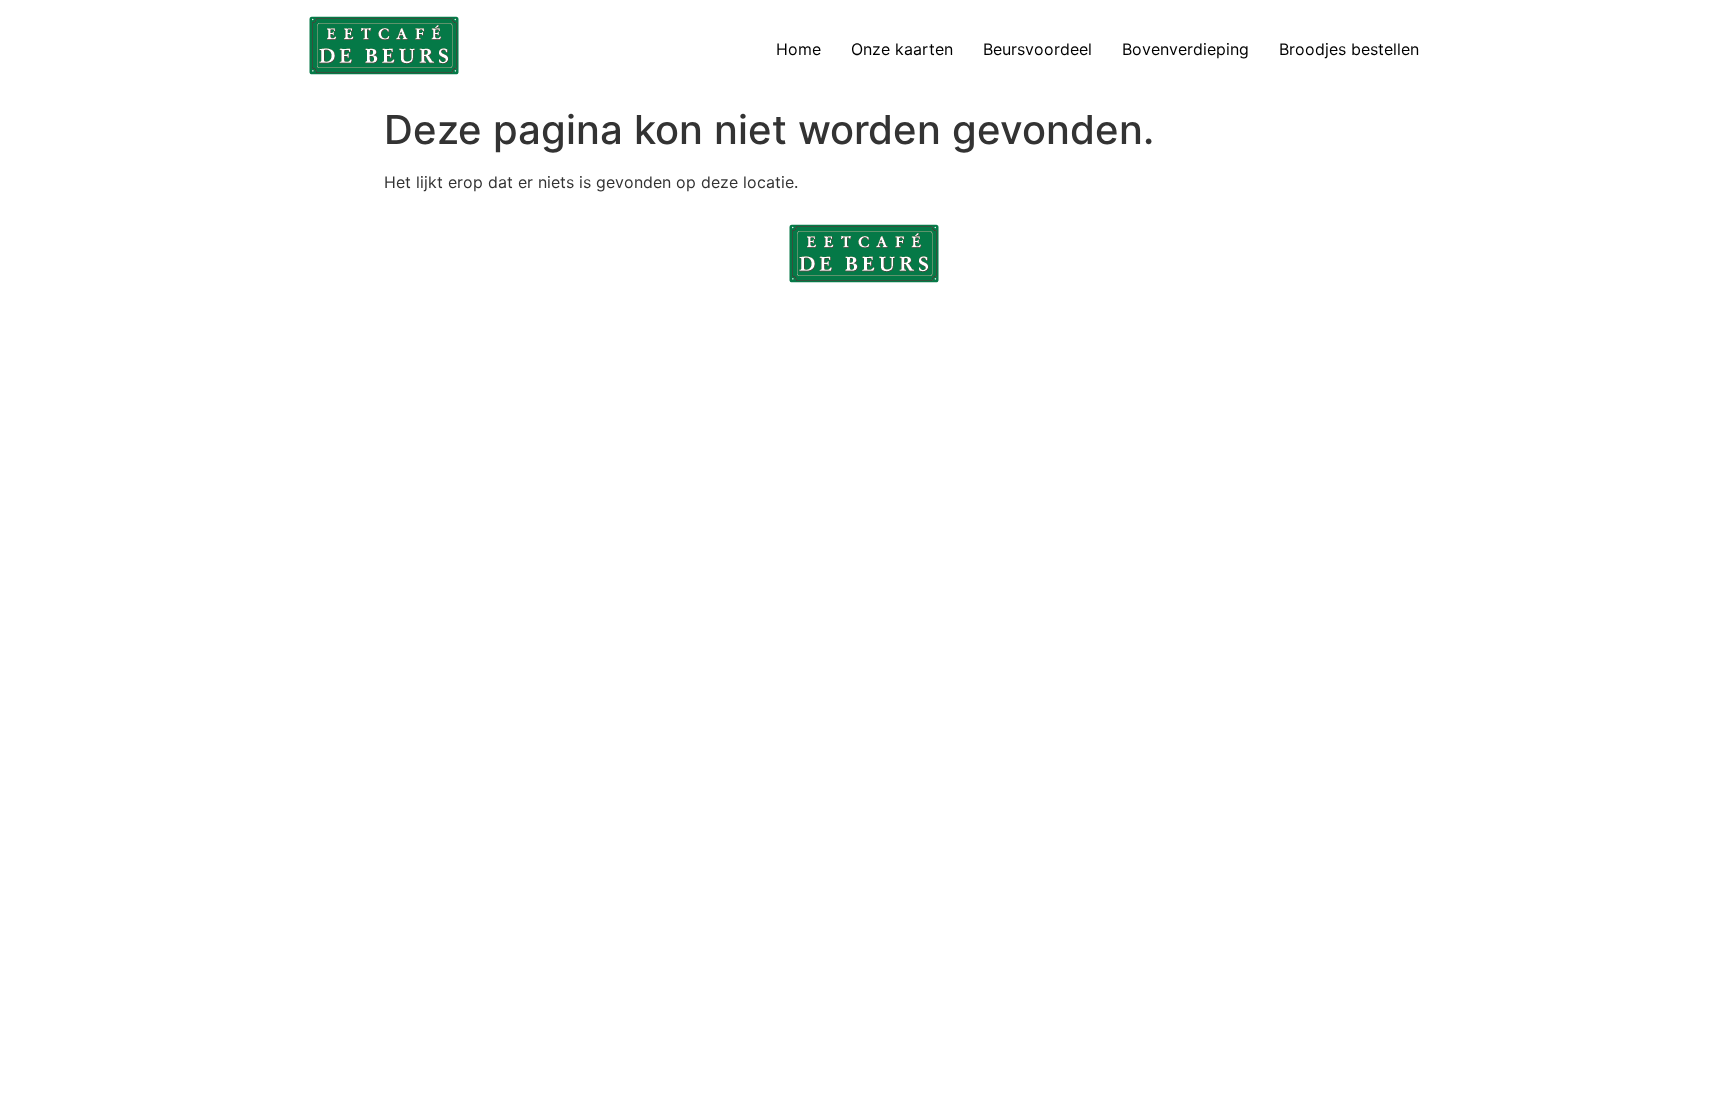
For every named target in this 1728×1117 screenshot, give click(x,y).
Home (798, 49)
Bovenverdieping (1185, 49)
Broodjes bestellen (1349, 49)
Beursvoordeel (1037, 49)
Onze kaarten (902, 49)
